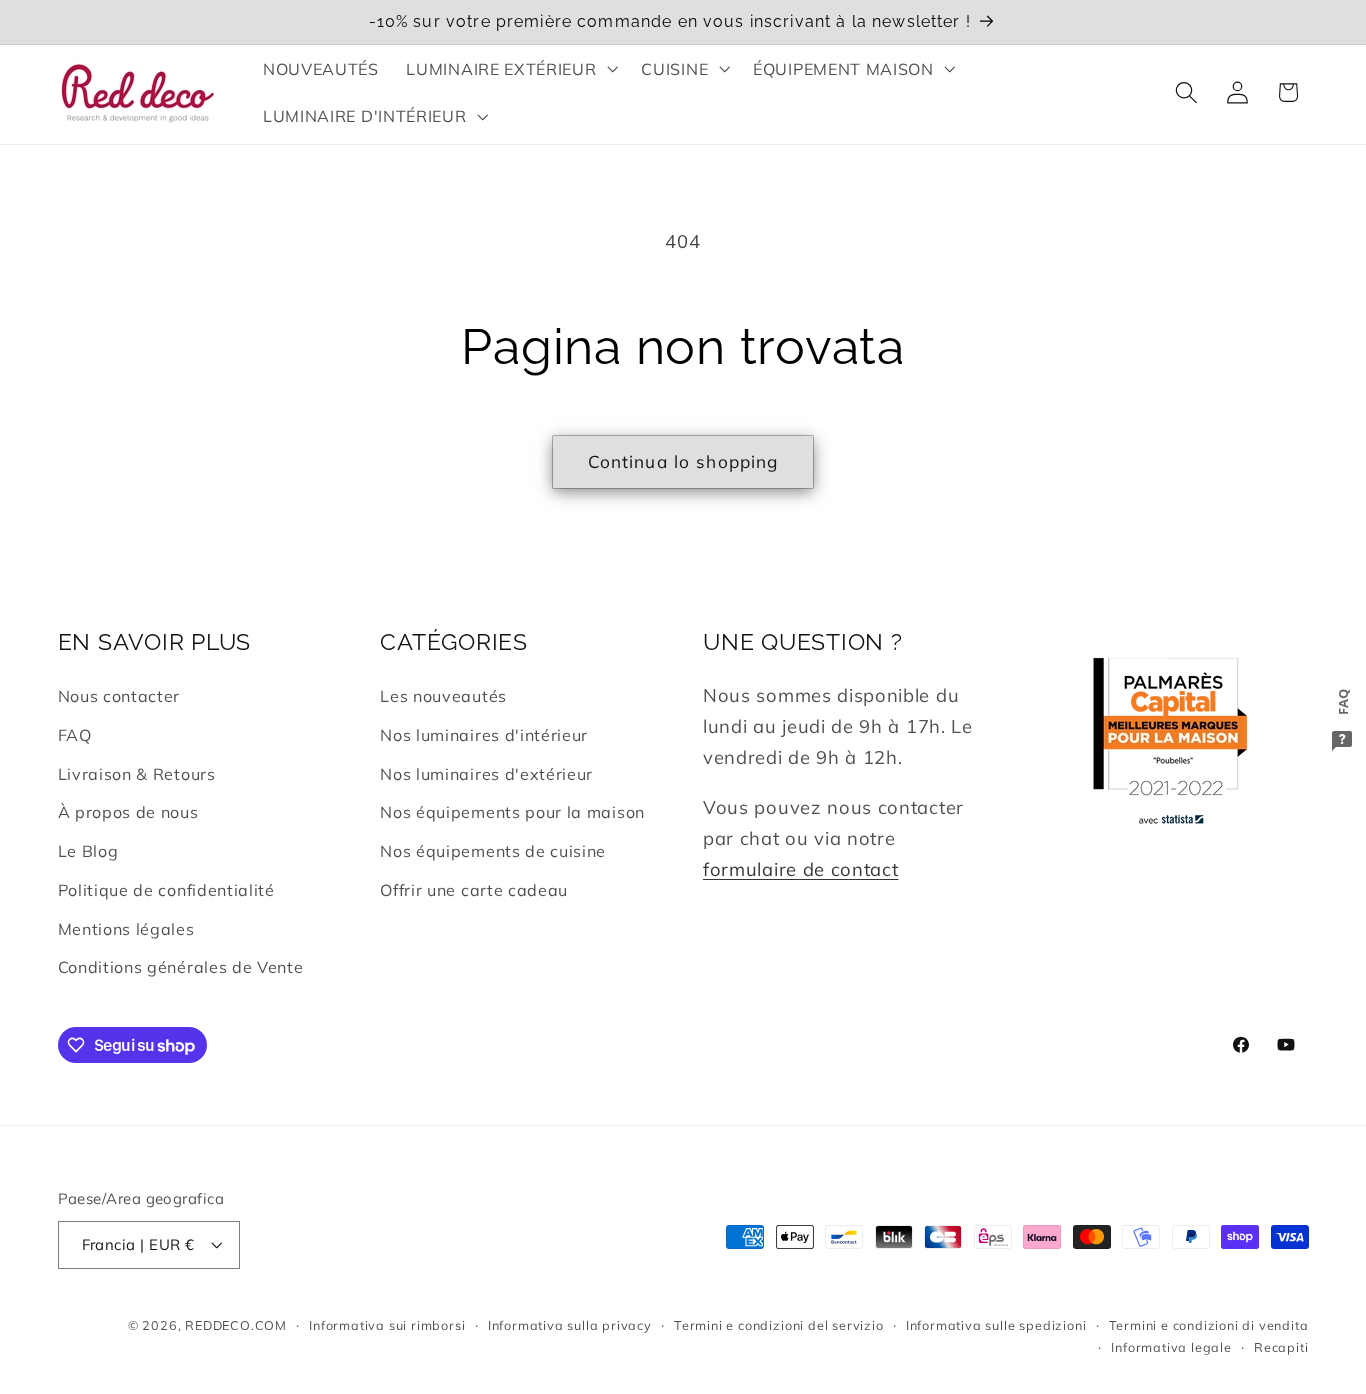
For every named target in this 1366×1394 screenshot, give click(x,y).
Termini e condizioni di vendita (1209, 1325)
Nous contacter (119, 696)
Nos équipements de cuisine (493, 851)
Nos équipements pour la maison (512, 812)
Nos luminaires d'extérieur (486, 774)
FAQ (75, 735)
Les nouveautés (443, 696)
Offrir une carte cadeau (474, 890)
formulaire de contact (801, 869)
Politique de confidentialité (166, 890)
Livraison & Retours (137, 774)
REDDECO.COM (236, 1325)
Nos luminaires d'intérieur (484, 735)
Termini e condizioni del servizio (779, 1325)
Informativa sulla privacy (570, 1325)
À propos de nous (128, 812)
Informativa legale (1171, 1347)
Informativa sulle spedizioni (996, 1325)
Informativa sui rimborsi (387, 1325)
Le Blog (88, 851)
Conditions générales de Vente (181, 967)
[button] (510, 69)
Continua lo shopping (683, 461)
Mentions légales (126, 929)
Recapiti (1281, 1347)
